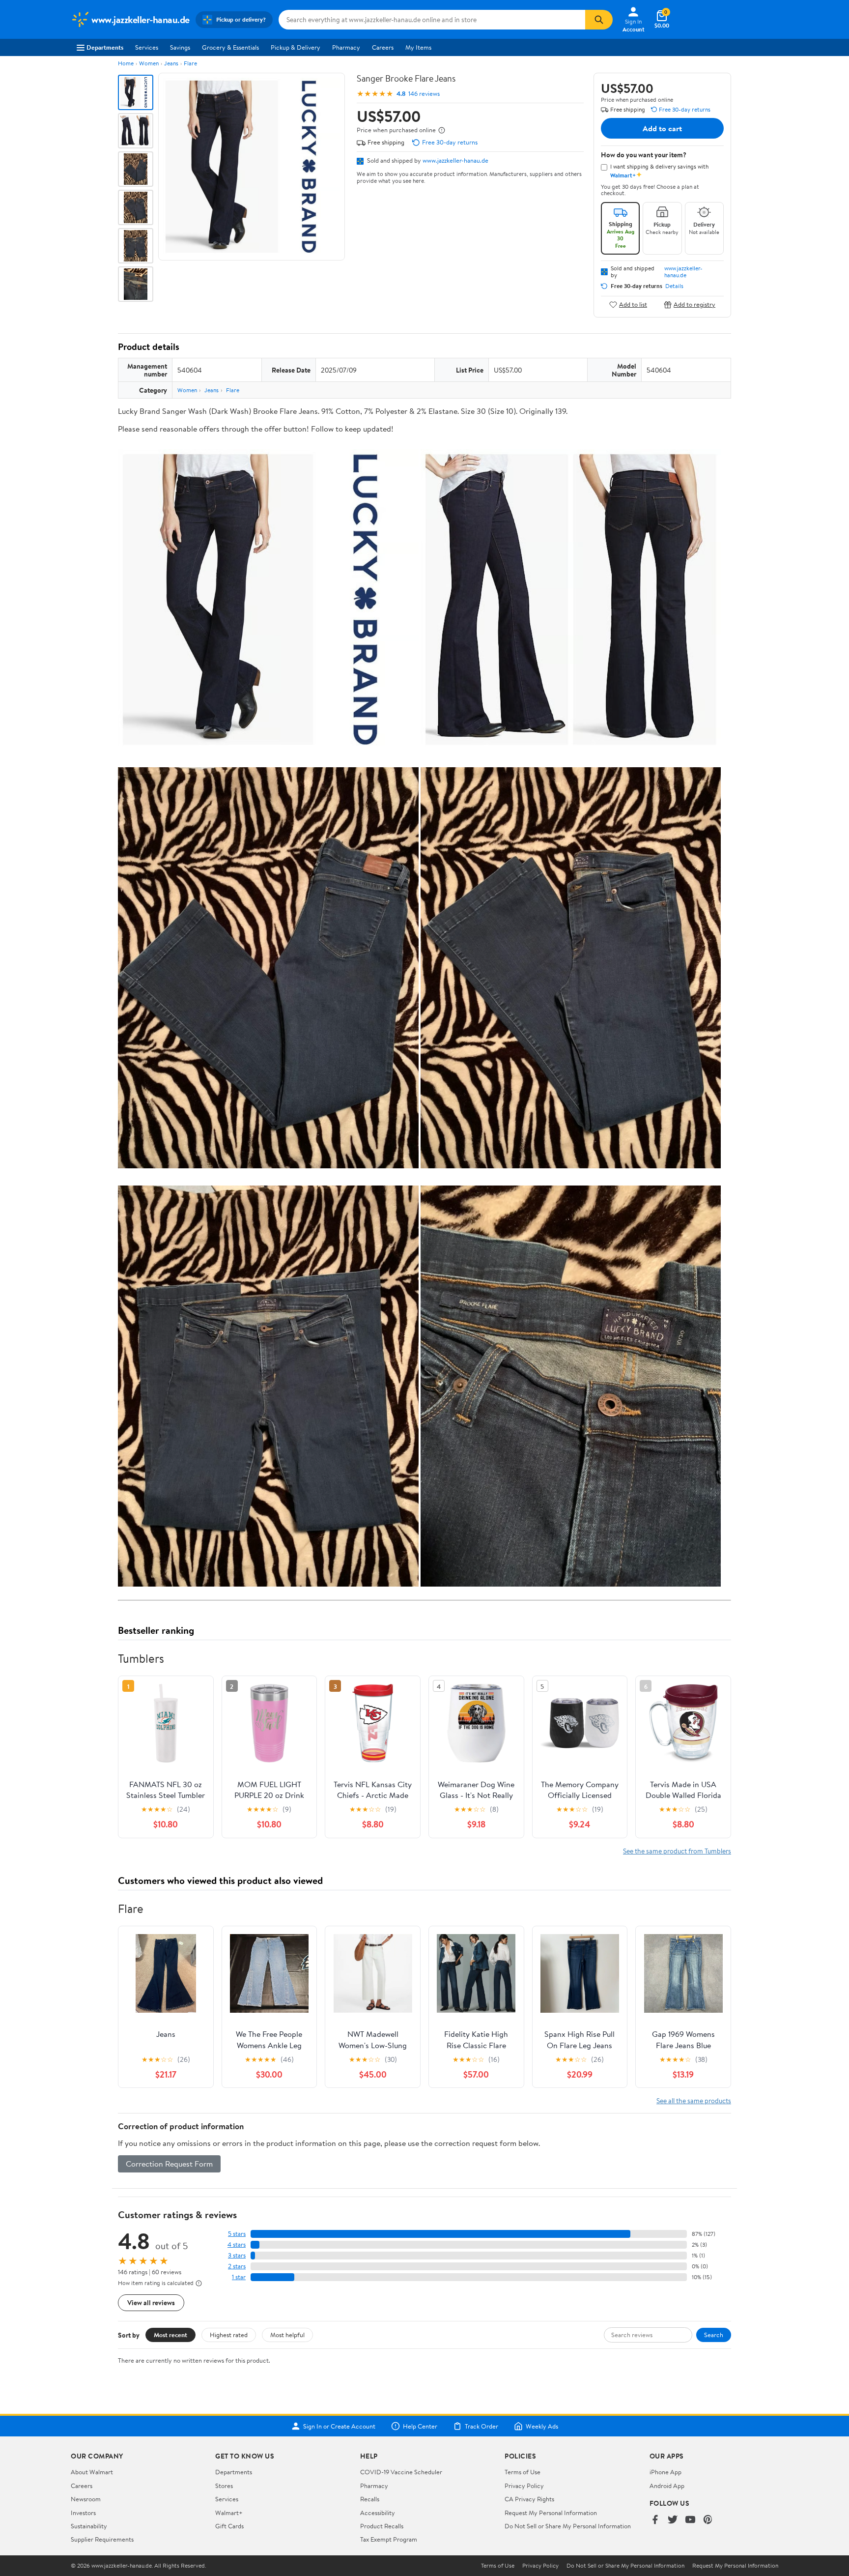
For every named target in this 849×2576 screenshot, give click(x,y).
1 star (239, 2277)
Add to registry (694, 304)
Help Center (420, 2426)
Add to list (633, 304)
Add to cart (662, 128)
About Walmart (92, 2472)
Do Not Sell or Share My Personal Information (568, 2526)
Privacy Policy (524, 2486)
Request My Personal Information (551, 2513)
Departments (105, 47)
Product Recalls (382, 2526)
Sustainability (89, 2526)
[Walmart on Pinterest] (708, 2520)
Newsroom (86, 2499)
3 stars (237, 2255)
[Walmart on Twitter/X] (673, 2520)
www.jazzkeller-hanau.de (455, 160)
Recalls (370, 2499)
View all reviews (151, 2302)
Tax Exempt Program (389, 2539)
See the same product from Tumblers (677, 1851)
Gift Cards (229, 2526)
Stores (224, 2486)
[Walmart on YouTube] (690, 2520)
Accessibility (378, 2513)
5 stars (237, 2234)
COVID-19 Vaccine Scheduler (401, 2472)
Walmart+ (229, 2513)
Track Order (481, 2426)
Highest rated (229, 2335)
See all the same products (694, 2100)
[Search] (599, 20)
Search (714, 2335)
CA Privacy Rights (529, 2499)
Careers (383, 47)
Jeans (171, 63)
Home (126, 63)
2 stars (237, 2266)
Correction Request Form (169, 2164)
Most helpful (287, 2335)
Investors (83, 2513)
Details (674, 286)
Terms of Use (523, 2472)
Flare (190, 63)
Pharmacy (346, 47)
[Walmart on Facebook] (655, 2520)
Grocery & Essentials (230, 47)
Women (149, 63)
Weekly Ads (542, 2426)
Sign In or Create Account (339, 2426)
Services (147, 47)
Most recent (170, 2335)
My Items (418, 47)
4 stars (237, 2244)
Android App (667, 2486)
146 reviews (424, 94)
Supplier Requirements (102, 2539)
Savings (180, 47)
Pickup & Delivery (296, 47)
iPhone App (665, 2472)
